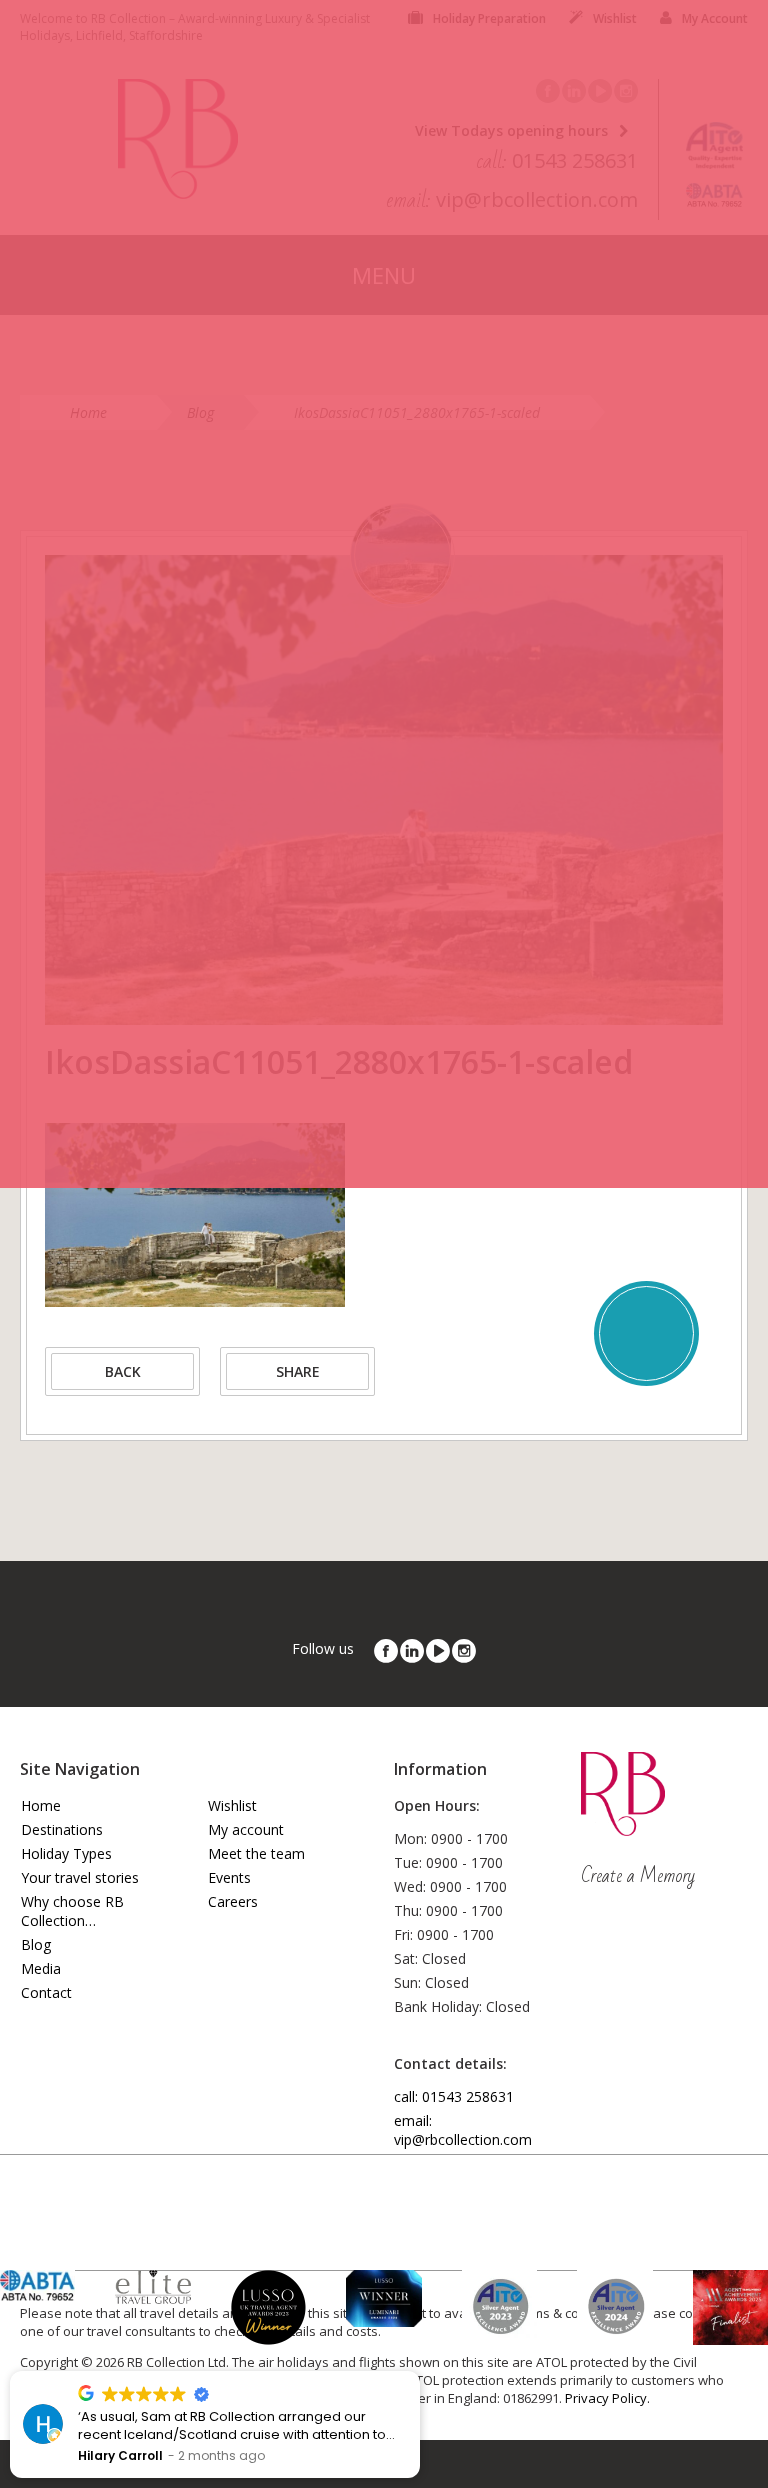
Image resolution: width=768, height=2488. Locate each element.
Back (123, 1371)
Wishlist (232, 1805)
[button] (419, 2372)
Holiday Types (66, 1853)
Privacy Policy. (607, 2398)
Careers (233, 1901)
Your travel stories (80, 1877)
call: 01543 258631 (454, 2096)
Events (229, 1877)
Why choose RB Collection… (72, 1911)
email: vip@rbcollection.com (463, 2130)
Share (298, 1371)
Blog (36, 1944)
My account (246, 1829)
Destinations (62, 1829)
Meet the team (256, 1853)
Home (41, 1805)
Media (41, 1968)
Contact (46, 1992)
